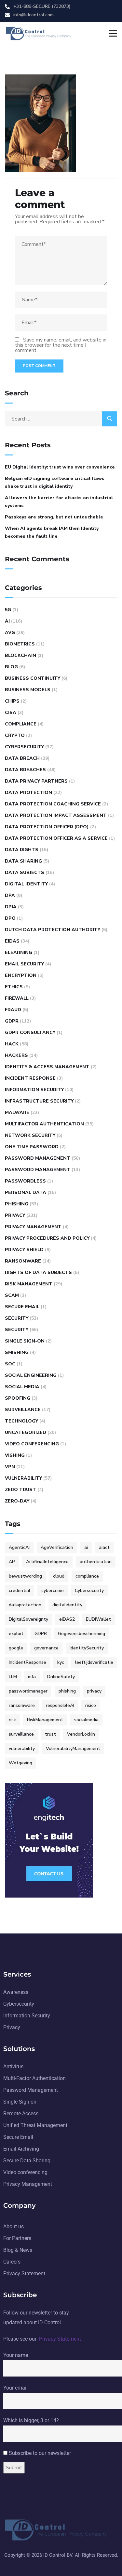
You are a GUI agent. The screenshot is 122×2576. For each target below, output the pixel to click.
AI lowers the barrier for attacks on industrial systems (59, 502)
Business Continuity (33, 678)
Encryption (21, 975)
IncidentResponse (27, 1662)
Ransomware (23, 1261)
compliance (87, 1576)
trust (50, 1734)
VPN (10, 1467)
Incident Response (30, 1078)
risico (91, 1705)
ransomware (22, 1705)
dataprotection (25, 1605)
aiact (104, 1547)
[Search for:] (61, 419)
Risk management (29, 1284)
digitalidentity (67, 1605)
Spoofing (18, 1398)
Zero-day (17, 1501)
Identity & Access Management (47, 1067)
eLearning (19, 953)
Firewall (17, 998)
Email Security (24, 964)
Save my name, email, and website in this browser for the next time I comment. (61, 345)
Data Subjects (25, 873)
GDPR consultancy (30, 1033)
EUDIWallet (98, 1619)
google (16, 1648)
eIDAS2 (67, 1619)
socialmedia (86, 1720)
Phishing (17, 1204)
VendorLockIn (81, 1734)
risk (12, 1720)
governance (46, 1648)
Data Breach (22, 758)
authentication (96, 1562)
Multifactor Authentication (44, 1124)
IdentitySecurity (87, 1648)
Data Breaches (25, 770)
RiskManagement (45, 1720)
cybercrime (53, 1590)
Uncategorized (26, 1432)
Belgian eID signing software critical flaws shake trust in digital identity (55, 482)
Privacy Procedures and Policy (47, 1238)
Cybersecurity (24, 747)
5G (8, 610)
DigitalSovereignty (28, 1619)
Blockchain (20, 655)
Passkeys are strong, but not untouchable (54, 517)
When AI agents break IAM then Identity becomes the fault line (52, 532)
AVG (10, 633)
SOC (10, 1364)
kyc (61, 1662)
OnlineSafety (61, 1677)
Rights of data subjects (38, 1272)
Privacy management (33, 1227)
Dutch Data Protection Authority (53, 930)
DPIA (11, 907)
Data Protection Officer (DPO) (47, 827)
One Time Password (32, 1147)
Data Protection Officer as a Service (56, 838)
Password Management (38, 1158)
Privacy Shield (24, 1250)
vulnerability (22, 1749)
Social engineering (31, 1375)
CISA (11, 713)
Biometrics (20, 644)
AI (7, 621)
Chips (12, 701)
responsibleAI (60, 1705)
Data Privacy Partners (36, 781)
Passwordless (25, 1181)
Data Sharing (23, 861)
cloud (59, 1576)
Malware (17, 1113)
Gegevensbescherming (81, 1634)
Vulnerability (23, 1478)
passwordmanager (28, 1691)
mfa (32, 1677)
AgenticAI (19, 1547)
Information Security (34, 1090)
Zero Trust (20, 1490)
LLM (13, 1677)
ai (86, 1547)
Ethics (14, 987)
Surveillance (23, 1410)
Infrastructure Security (39, 1101)
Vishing (15, 1455)
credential (20, 1590)
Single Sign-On (25, 1341)
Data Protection (28, 793)
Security (17, 1318)
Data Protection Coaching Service (53, 804)
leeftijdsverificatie (94, 1662)
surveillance (21, 1734)
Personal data (26, 1193)
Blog (11, 667)
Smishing (17, 1352)
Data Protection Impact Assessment (56, 815)
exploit (16, 1634)
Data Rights (22, 850)
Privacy (15, 1215)
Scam (12, 1295)
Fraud (13, 1010)
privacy (94, 1691)
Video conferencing (32, 1444)
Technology (21, 1421)
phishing (67, 1691)
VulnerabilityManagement (73, 1749)
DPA (10, 895)
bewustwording (25, 1576)
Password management (38, 1170)
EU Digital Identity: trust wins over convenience (60, 467)
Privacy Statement (60, 2339)
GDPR (12, 1021)
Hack (12, 1044)
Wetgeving (20, 1763)
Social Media (22, 1387)
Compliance (21, 724)
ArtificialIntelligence (47, 1562)
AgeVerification (57, 1547)
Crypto (15, 735)
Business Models (28, 690)
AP (12, 1562)
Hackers (16, 1055)
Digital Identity (26, 884)
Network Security (30, 1135)
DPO (10, 918)
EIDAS (12, 941)
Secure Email (22, 1307)
